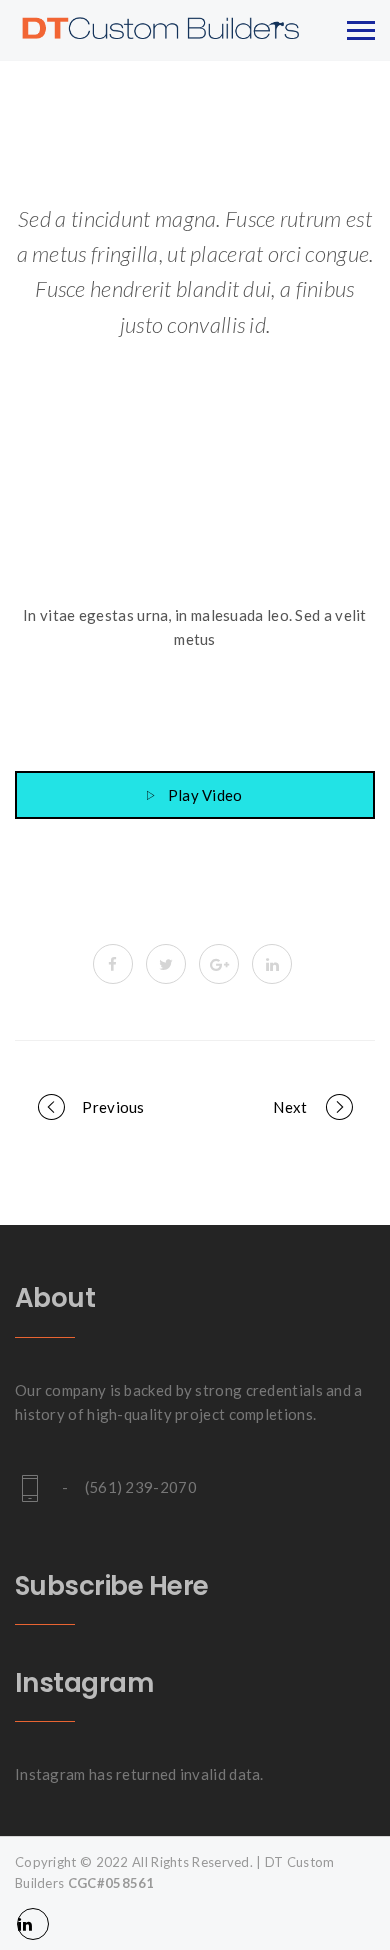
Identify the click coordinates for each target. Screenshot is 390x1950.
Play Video (205, 795)
